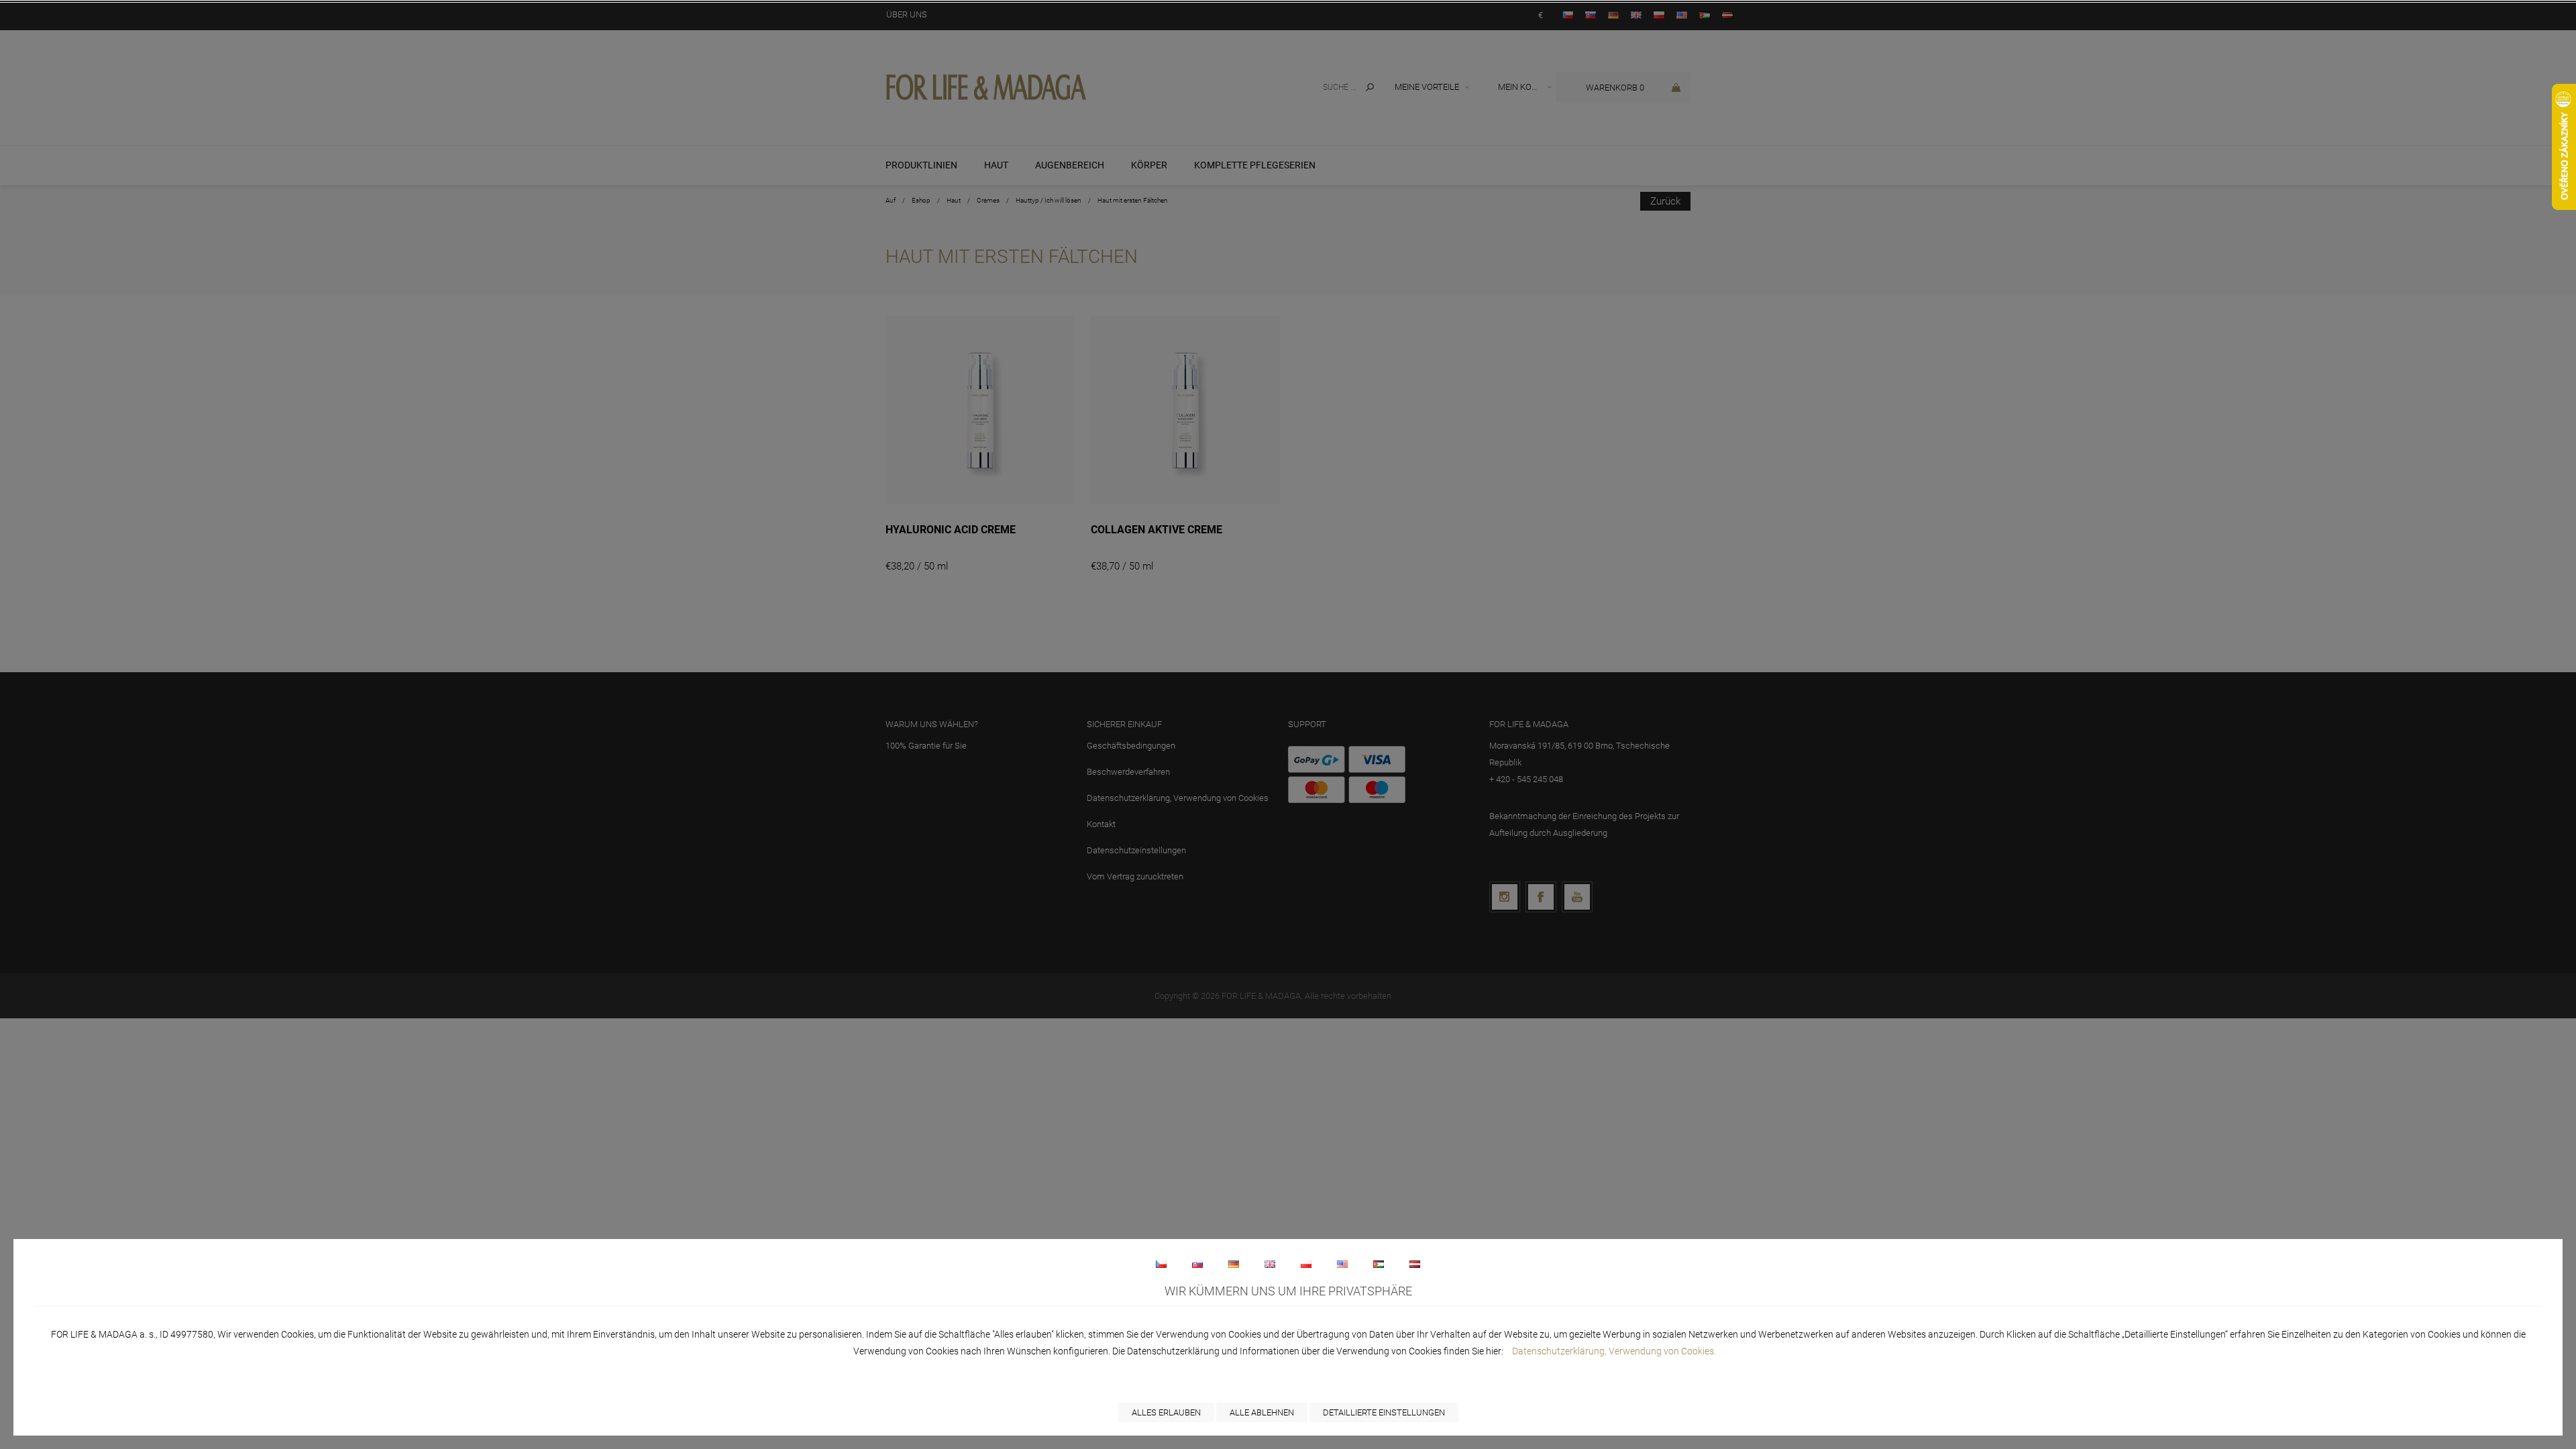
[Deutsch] (1234, 1264)
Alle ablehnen (1262, 1412)
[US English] (1342, 1264)
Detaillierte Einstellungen (1384, 1412)
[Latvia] (1415, 1264)
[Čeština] (1161, 1264)
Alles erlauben (1166, 1412)
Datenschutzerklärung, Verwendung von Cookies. (1614, 1351)
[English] (1270, 1264)
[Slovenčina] (1197, 1264)
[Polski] (1306, 1264)
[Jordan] (1379, 1264)
